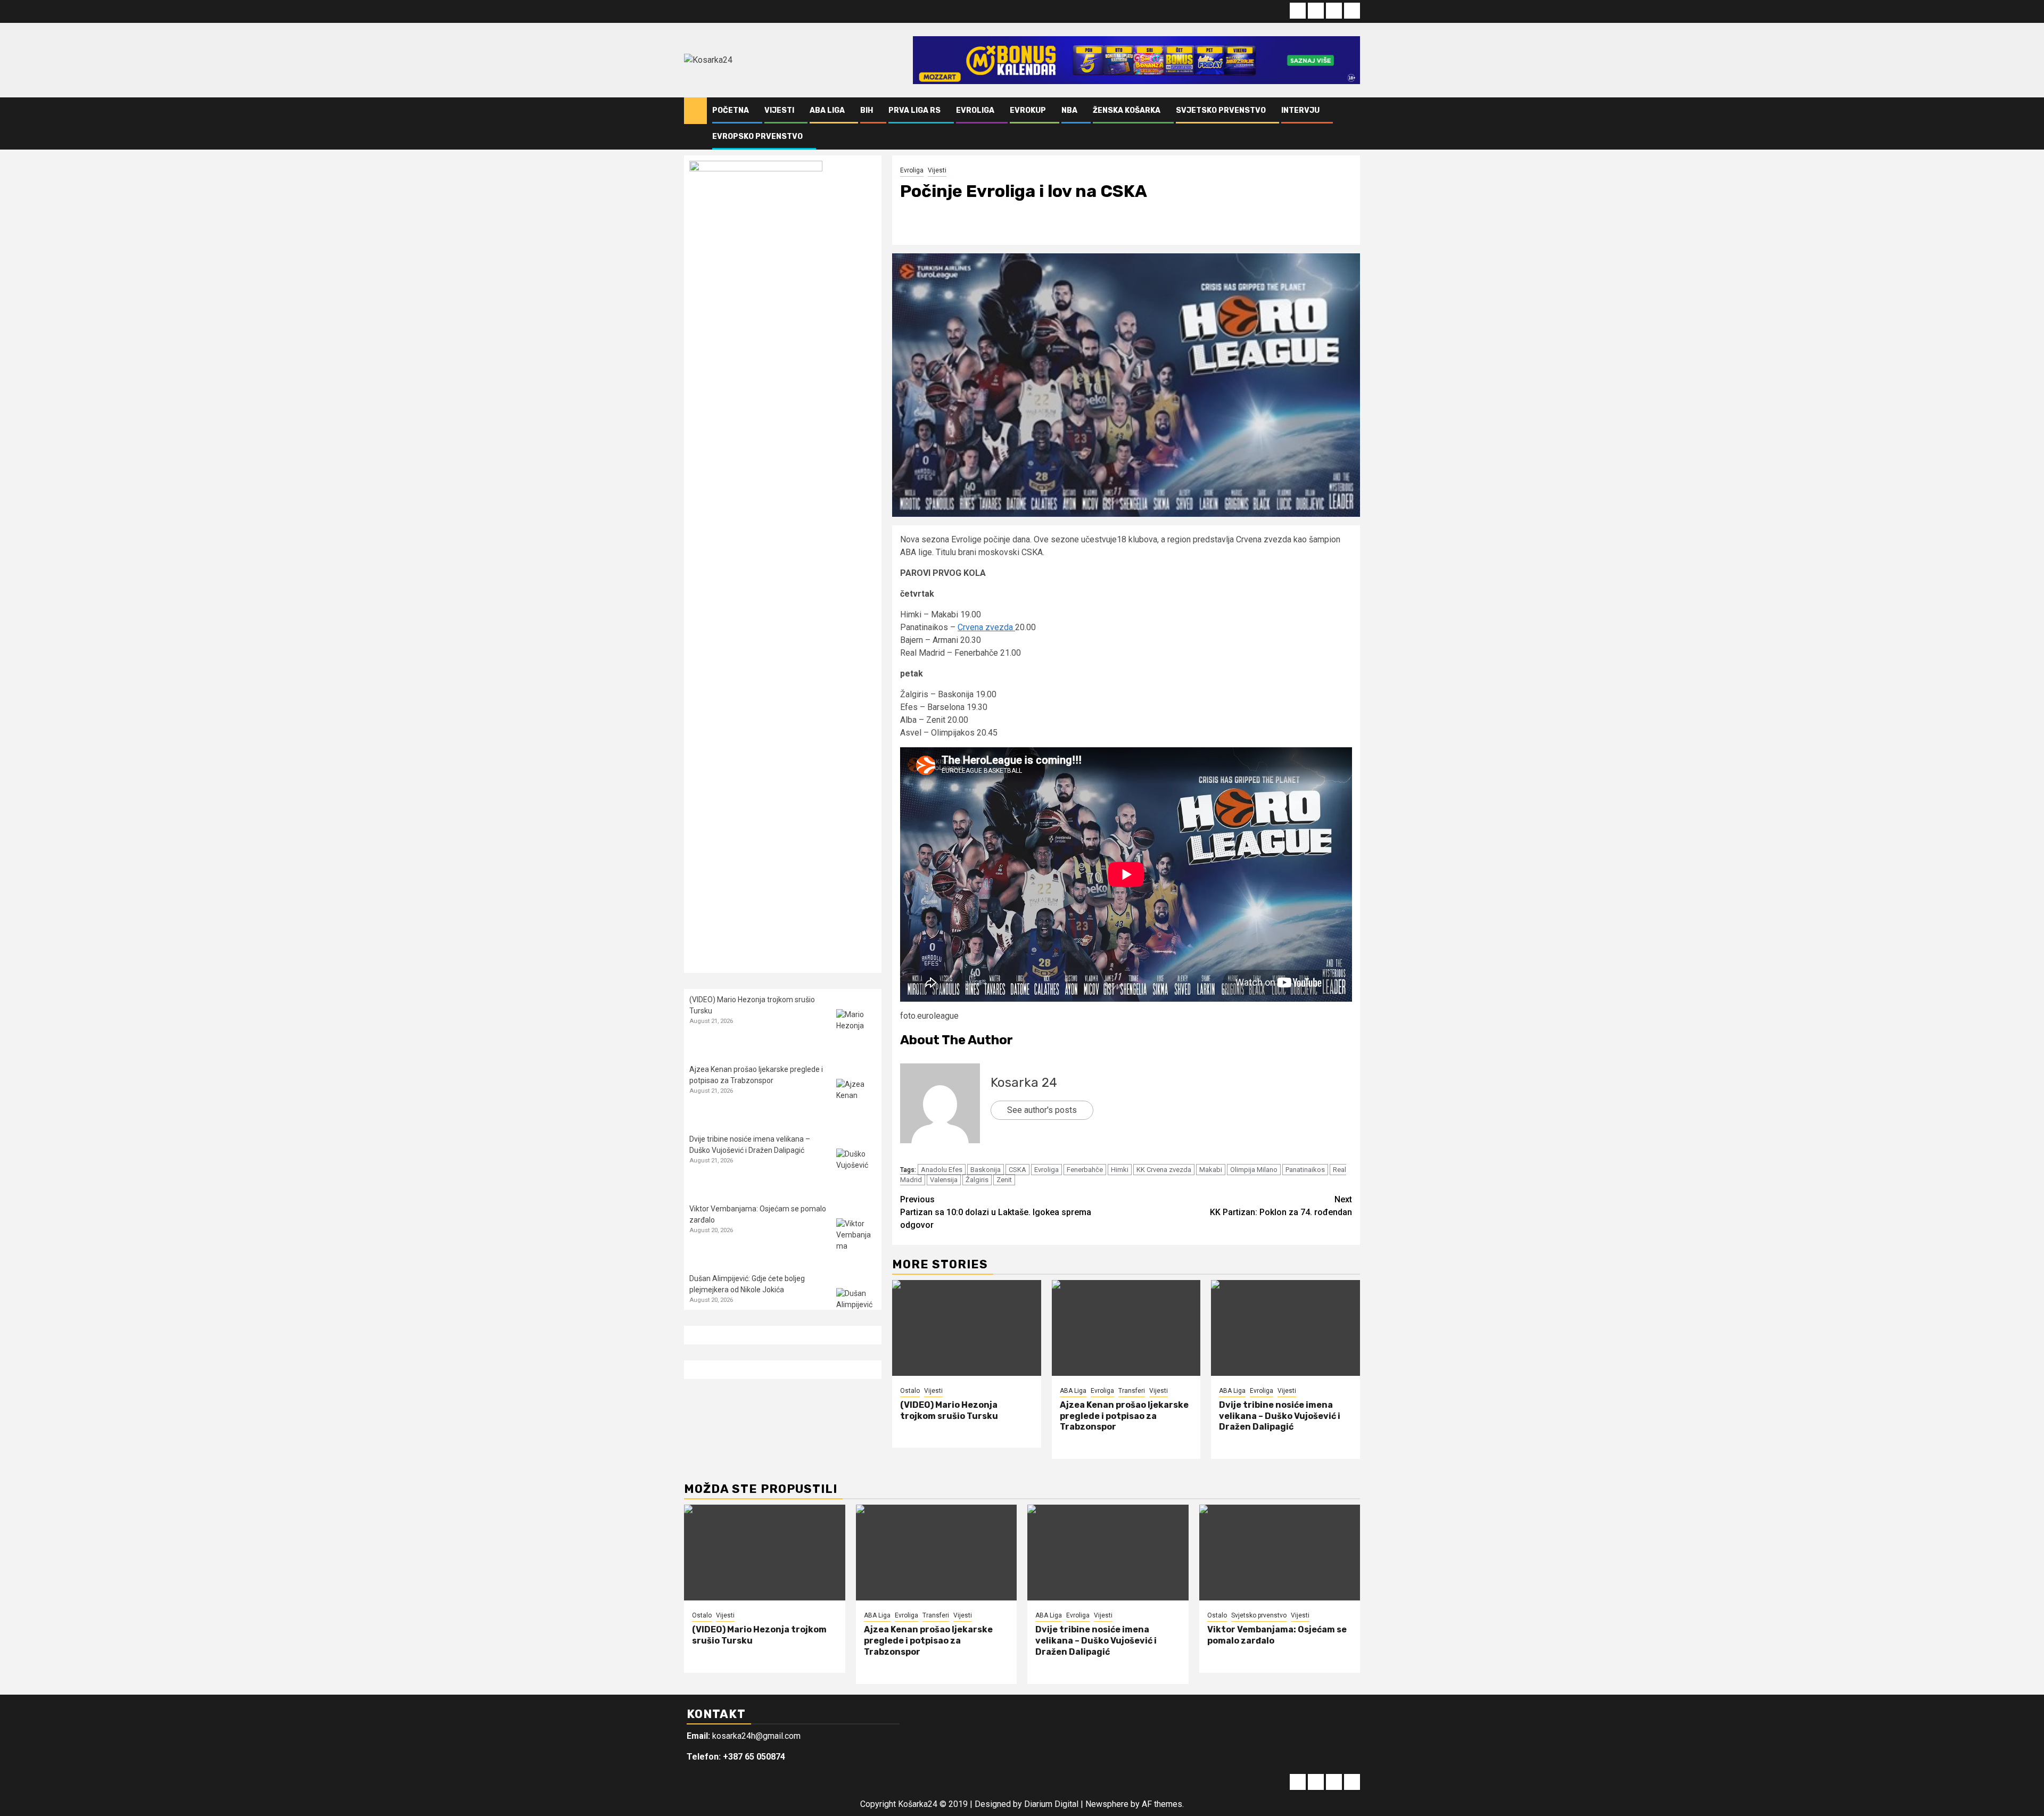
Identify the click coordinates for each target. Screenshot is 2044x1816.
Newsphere (1107, 1804)
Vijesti (779, 110)
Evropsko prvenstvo (757, 137)
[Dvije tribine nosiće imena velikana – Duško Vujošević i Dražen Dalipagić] (1285, 1328)
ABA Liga (827, 110)
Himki (1120, 1170)
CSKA (1017, 1170)
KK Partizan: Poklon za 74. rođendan (1281, 1206)
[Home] (695, 110)
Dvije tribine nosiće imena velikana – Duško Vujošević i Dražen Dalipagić (1280, 1416)
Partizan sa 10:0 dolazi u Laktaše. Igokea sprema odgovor (996, 1212)
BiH (867, 110)
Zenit (1004, 1180)
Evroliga (975, 110)
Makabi (1211, 1170)
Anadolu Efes (942, 1170)
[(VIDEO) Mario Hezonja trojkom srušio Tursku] (967, 1328)
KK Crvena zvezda (1164, 1170)
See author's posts (1042, 1110)
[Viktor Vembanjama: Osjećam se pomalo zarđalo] (856, 1238)
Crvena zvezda (986, 627)
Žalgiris (977, 1180)
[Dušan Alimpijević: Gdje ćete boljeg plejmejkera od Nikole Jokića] (856, 1308)
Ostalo (910, 1391)
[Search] (1352, 123)
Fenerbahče (1085, 1170)
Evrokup (1028, 110)
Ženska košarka (1127, 110)
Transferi (1132, 1391)
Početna (731, 110)
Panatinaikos (1305, 1170)
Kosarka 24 (1024, 1083)
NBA (1069, 110)
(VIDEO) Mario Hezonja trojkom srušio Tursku (949, 1410)
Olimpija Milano (1254, 1170)
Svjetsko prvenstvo (1221, 110)
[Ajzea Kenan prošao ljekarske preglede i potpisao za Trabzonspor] (1126, 1328)
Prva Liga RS (914, 110)
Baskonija (986, 1170)
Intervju (1300, 110)
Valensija (944, 1180)
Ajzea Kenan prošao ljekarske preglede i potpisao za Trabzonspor (1124, 1416)
